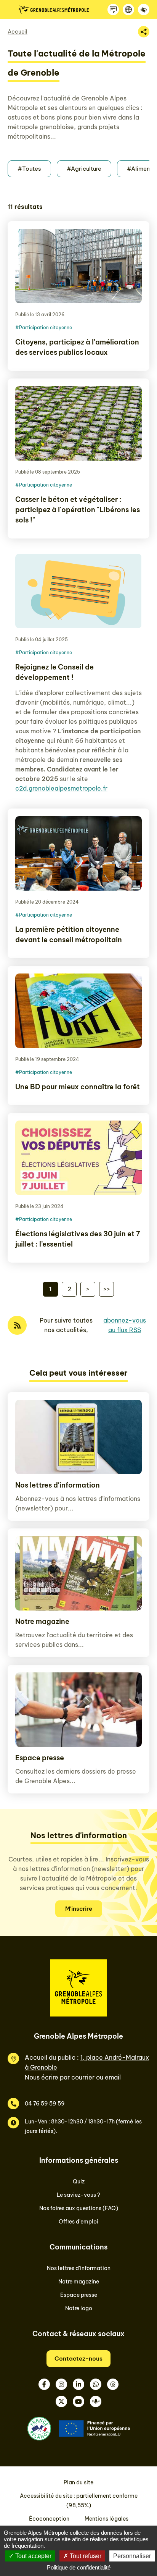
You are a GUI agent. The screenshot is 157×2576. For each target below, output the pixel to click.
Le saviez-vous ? (78, 2195)
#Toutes (29, 169)
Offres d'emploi (78, 2222)
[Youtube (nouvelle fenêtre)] (78, 2401)
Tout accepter (33, 2556)
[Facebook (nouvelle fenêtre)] (44, 2384)
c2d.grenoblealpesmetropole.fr (61, 788)
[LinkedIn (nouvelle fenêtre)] (78, 2384)
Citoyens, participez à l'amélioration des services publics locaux (77, 347)
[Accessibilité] (144, 10)
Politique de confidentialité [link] (79, 2567)
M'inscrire (79, 1909)
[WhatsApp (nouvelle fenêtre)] (96, 2384)
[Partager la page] (144, 32)
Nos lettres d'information (58, 1485)
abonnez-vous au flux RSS (125, 1325)
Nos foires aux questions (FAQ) (79, 2208)
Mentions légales (107, 2519)
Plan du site (78, 2482)
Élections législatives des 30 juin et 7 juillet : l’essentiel (78, 1239)
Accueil (18, 32)
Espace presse (40, 1758)
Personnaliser (132, 2556)
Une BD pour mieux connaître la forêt (78, 1087)
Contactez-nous (78, 2359)
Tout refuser (85, 2556)
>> (107, 1289)
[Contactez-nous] (113, 10)
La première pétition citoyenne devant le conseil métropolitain (69, 935)
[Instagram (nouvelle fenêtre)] (61, 2384)
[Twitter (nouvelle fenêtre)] (61, 2401)
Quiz (79, 2181)
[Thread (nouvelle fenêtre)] (113, 2384)
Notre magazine (42, 1621)
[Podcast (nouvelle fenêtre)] (96, 2401)
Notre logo (79, 2308)
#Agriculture (84, 169)
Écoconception (49, 2519)
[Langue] (128, 10)
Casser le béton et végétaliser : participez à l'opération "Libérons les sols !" (78, 510)
